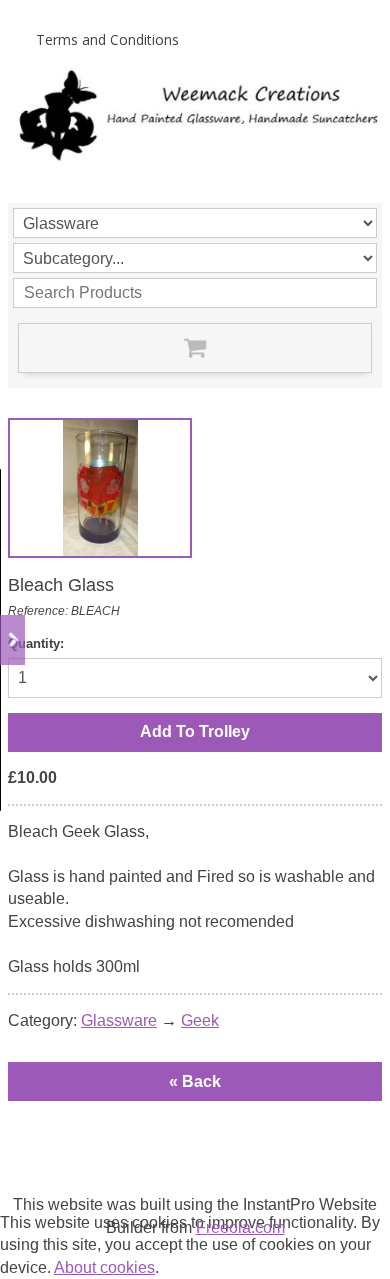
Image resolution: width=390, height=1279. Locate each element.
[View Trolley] (195, 348)
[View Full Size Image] (100, 488)
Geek (200, 1020)
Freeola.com (240, 1227)
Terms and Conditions (107, 39)
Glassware (119, 1020)
